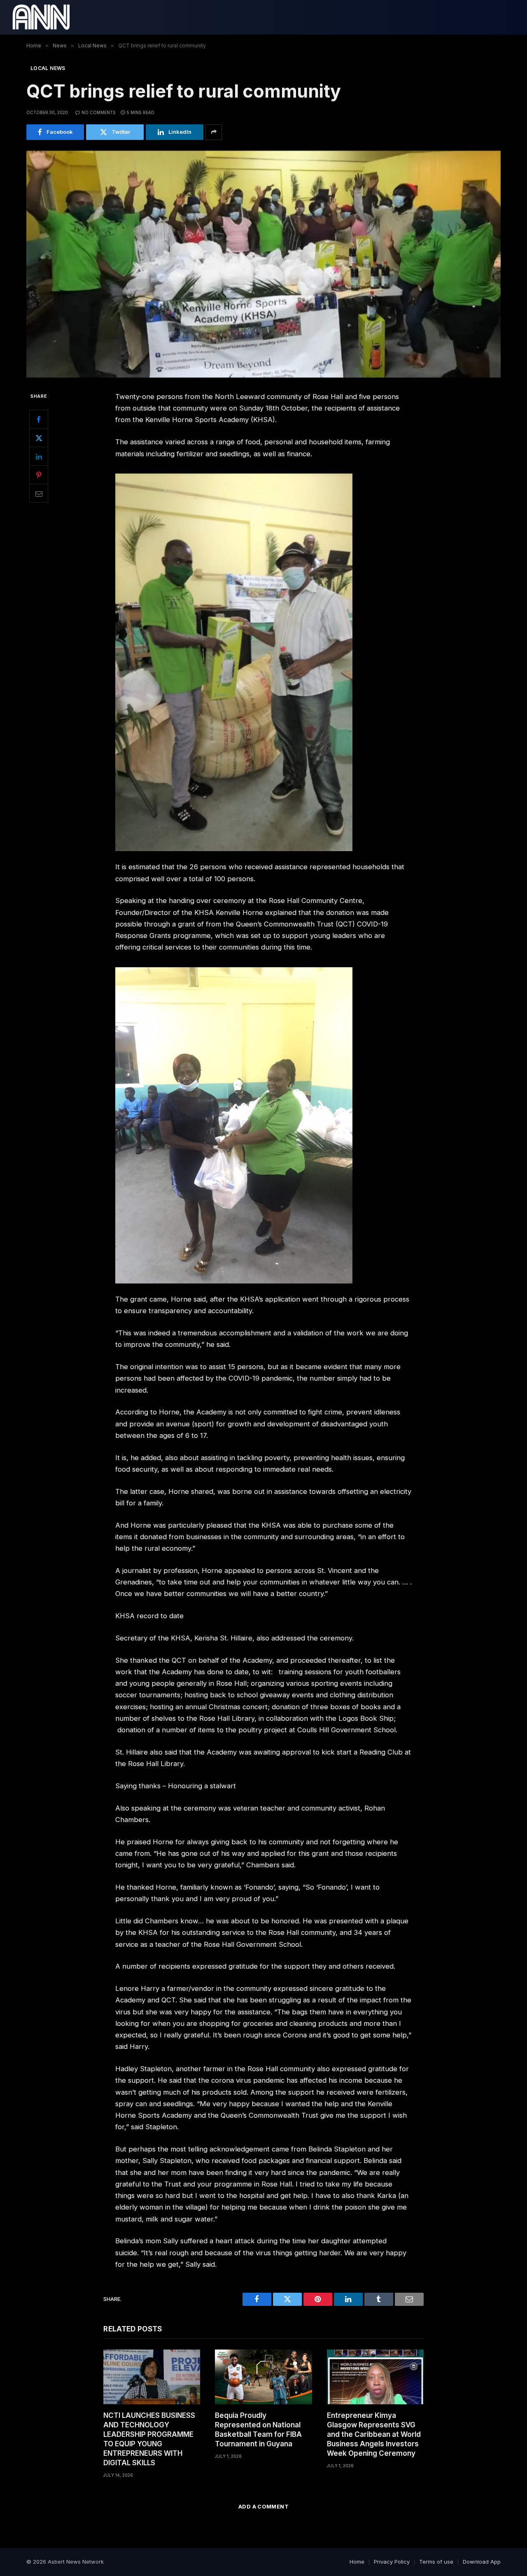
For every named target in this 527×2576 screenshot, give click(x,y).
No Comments (99, 112)
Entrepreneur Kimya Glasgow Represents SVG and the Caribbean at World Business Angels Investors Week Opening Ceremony (374, 2434)
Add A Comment (263, 2506)
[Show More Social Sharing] (214, 132)
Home (357, 2562)
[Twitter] (39, 438)
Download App (482, 2562)
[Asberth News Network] (41, 17)
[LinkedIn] (39, 457)
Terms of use (436, 2562)
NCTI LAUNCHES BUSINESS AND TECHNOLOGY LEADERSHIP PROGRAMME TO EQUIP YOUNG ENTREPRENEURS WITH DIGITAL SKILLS (149, 2439)
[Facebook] (39, 420)
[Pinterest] (39, 475)
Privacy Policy (392, 2562)
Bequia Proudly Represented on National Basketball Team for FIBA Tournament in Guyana (258, 2430)
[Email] (39, 494)
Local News (48, 68)
